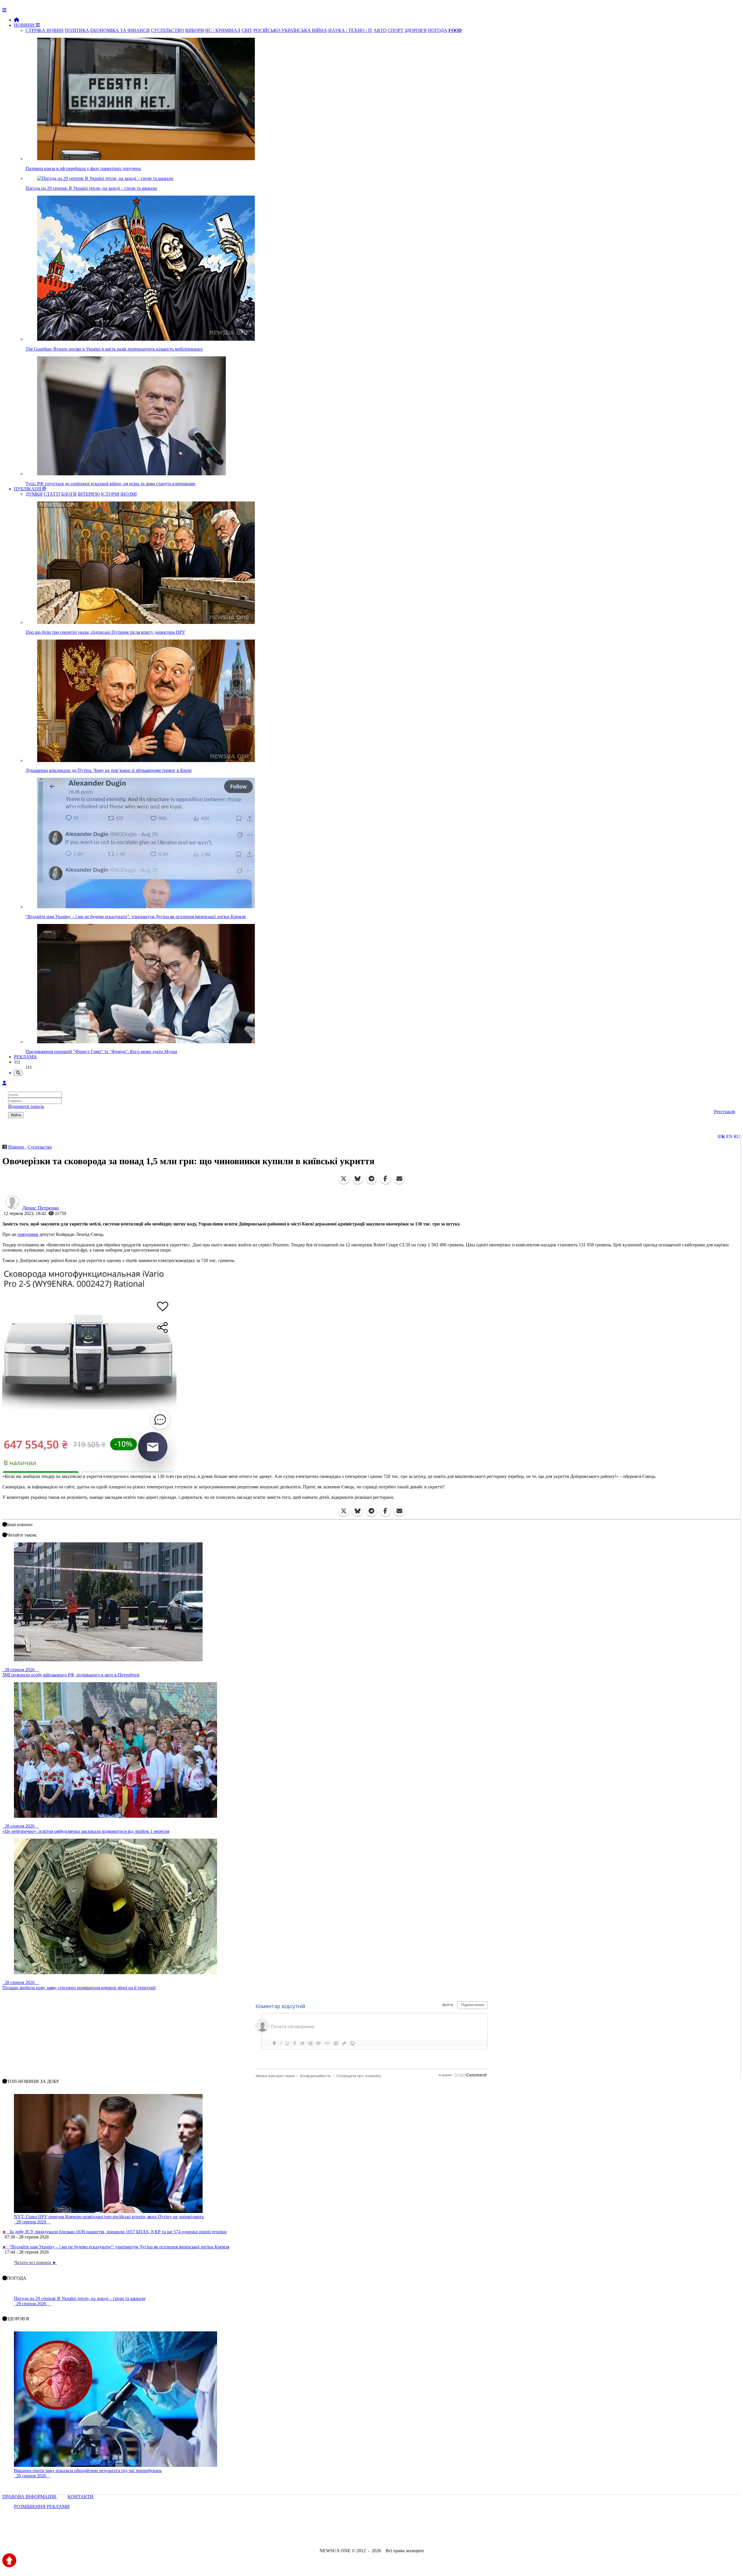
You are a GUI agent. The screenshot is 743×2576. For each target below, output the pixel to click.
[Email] (399, 1179)
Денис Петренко (41, 1208)
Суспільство (40, 1147)
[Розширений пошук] (18, 1073)
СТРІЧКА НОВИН (45, 30)
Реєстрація (724, 1112)
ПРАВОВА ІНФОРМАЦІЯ (30, 2497)
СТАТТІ (52, 494)
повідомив (28, 1234)
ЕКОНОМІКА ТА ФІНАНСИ (120, 30)
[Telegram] (371, 1179)
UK (722, 1137)
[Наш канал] (403, 2535)
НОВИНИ (25, 25)
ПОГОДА (438, 30)
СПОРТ (396, 30)
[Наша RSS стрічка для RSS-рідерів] (417, 2535)
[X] (344, 1179)
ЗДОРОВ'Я (416, 30)
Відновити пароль (26, 1106)
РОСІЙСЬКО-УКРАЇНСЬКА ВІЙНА (290, 30)
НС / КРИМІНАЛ (223, 30)
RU (737, 1137)
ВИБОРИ (195, 30)
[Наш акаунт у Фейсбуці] (355, 2535)
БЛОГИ (69, 494)
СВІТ (247, 30)
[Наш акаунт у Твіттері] (327, 2535)
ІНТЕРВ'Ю (89, 494)
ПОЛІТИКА (77, 30)
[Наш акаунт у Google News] (385, 2535)
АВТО (380, 30)
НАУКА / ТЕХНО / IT (350, 30)
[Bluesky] (358, 1179)
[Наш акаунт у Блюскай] (341, 2535)
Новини (17, 1147)
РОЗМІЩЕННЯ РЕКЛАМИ (42, 2506)
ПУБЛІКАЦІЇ (28, 489)
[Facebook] (385, 1179)
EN (729, 1137)
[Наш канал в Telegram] (368, 2535)
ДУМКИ (34, 494)
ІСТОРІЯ (110, 494)
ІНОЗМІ (129, 494)
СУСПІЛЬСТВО (167, 30)
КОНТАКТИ (81, 2497)
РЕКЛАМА (25, 1057)
